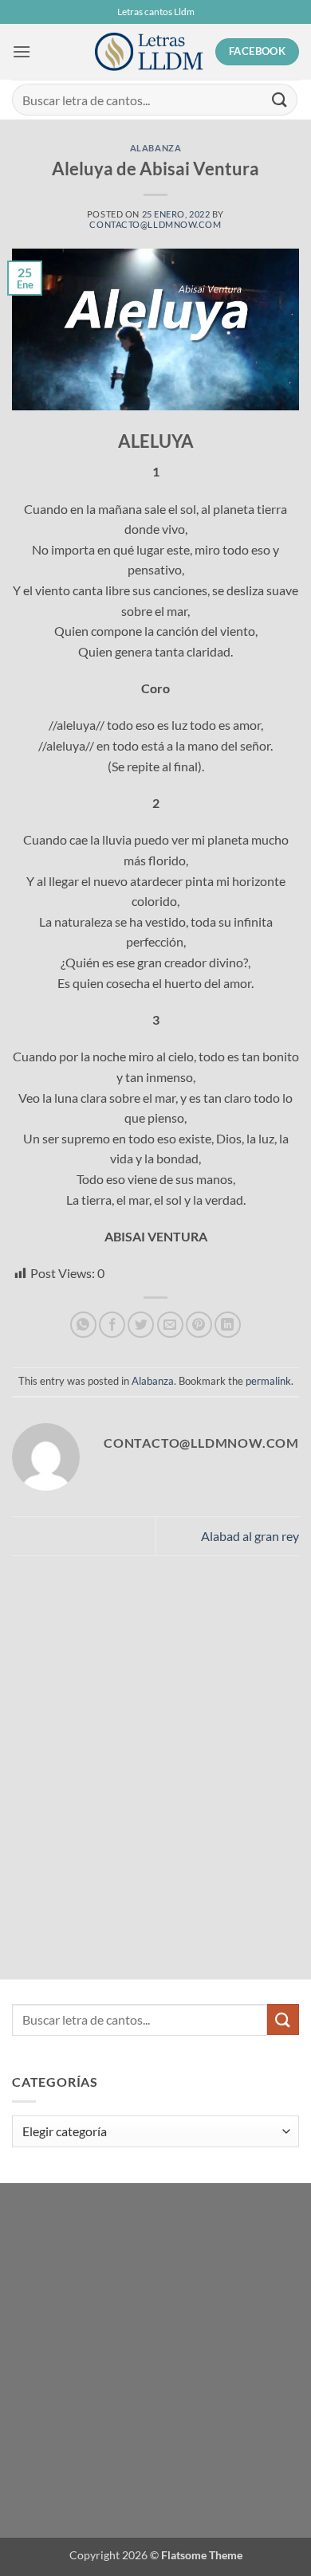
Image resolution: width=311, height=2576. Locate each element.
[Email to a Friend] (170, 1325)
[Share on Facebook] (112, 1325)
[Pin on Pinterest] (199, 1325)
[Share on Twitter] (141, 1325)
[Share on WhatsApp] (83, 1325)
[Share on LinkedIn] (228, 1325)
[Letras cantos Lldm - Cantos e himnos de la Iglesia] (149, 52)
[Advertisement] (124, 1723)
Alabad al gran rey (250, 1536)
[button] (22, 51)
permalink (268, 1381)
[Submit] (280, 99)
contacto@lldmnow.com (155, 224)
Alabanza (155, 148)
